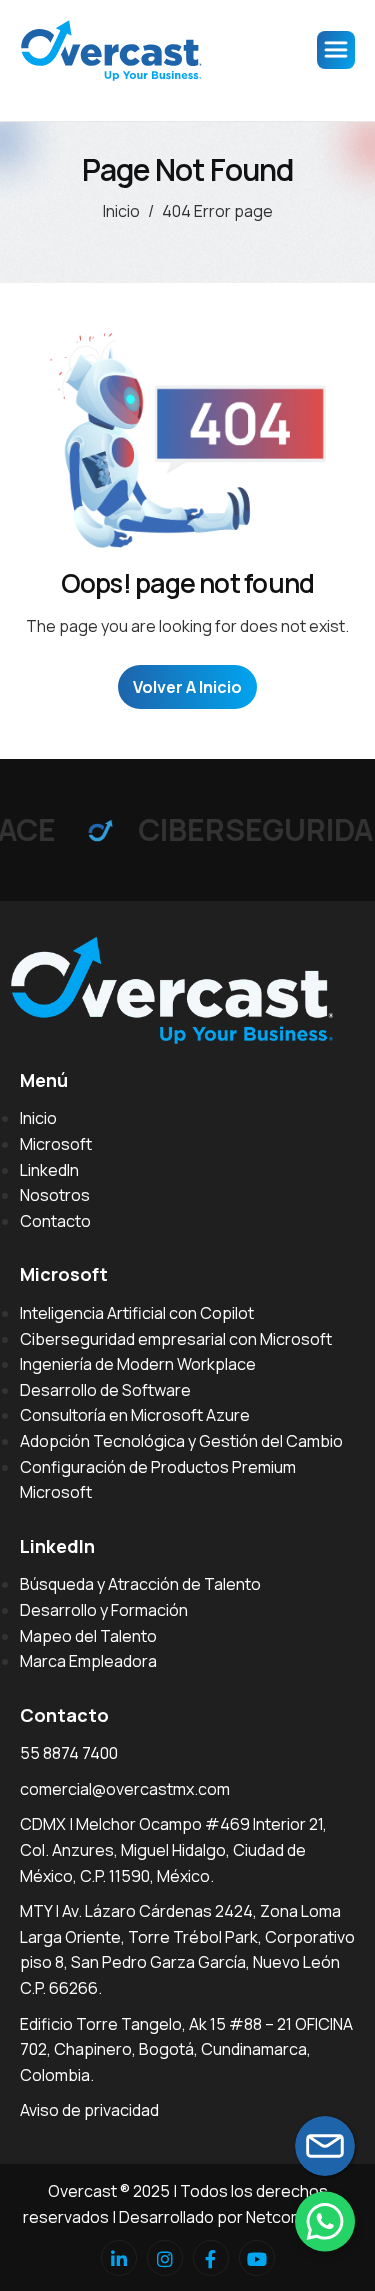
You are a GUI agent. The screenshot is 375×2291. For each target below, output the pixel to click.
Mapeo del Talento (88, 1636)
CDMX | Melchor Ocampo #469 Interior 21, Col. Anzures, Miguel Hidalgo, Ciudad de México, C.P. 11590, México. (173, 1849)
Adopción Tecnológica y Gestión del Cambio (181, 1441)
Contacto (55, 1221)
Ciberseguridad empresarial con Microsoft (176, 1339)
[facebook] (211, 2258)
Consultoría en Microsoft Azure (135, 1415)
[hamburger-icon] (336, 50)
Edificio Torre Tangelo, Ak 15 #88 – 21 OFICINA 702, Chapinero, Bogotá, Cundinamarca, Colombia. (186, 2049)
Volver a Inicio (187, 687)
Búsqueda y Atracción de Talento (140, 1584)
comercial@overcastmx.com (125, 1789)
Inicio (38, 1118)
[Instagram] (165, 2258)
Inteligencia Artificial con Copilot (137, 1313)
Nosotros (55, 1195)
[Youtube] (257, 2258)
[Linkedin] (119, 2258)
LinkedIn (49, 1170)
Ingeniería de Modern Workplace (138, 1364)
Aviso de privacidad (89, 2110)
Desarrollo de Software (105, 1390)
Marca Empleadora (88, 1661)
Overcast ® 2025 (109, 2191)
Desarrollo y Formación (104, 1610)
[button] (325, 2221)
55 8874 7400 (69, 1753)
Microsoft (56, 1144)
